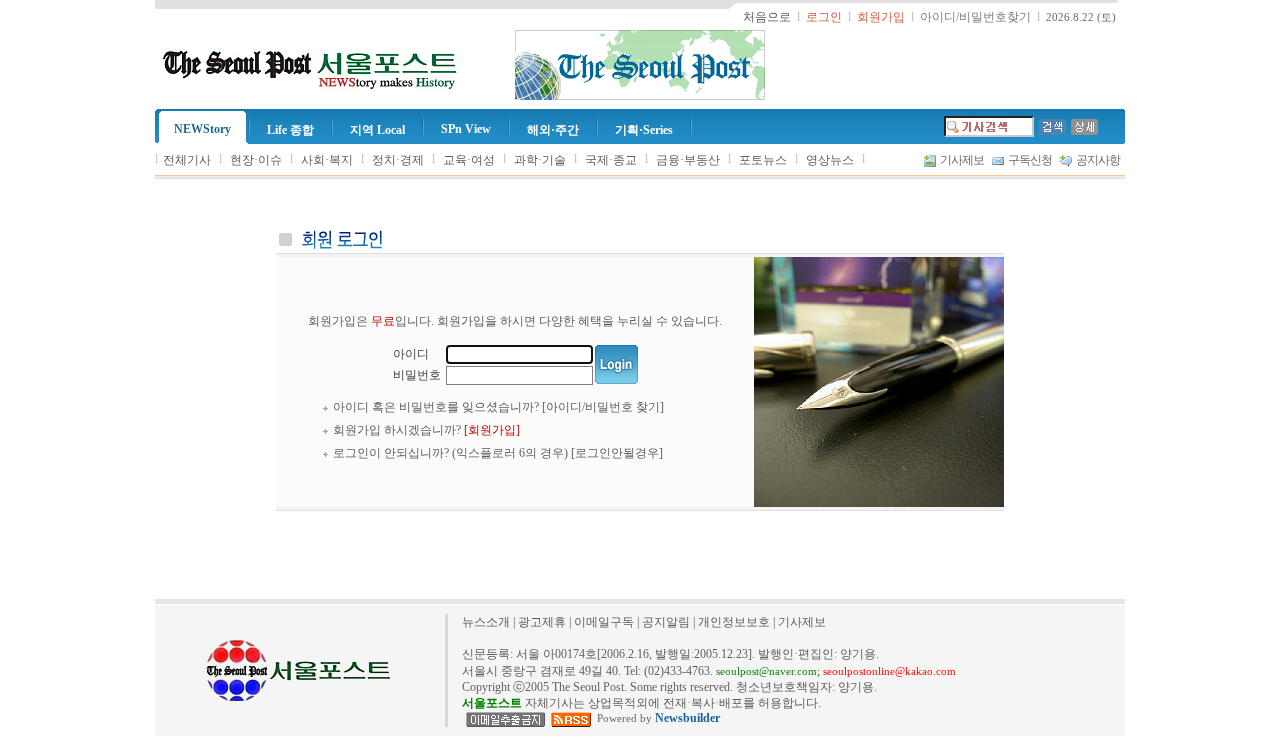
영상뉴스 (830, 160)
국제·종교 (611, 160)
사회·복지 (327, 160)
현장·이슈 (256, 160)
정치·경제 (398, 160)
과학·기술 (540, 160)
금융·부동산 (688, 160)
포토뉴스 (763, 160)
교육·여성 (469, 160)
